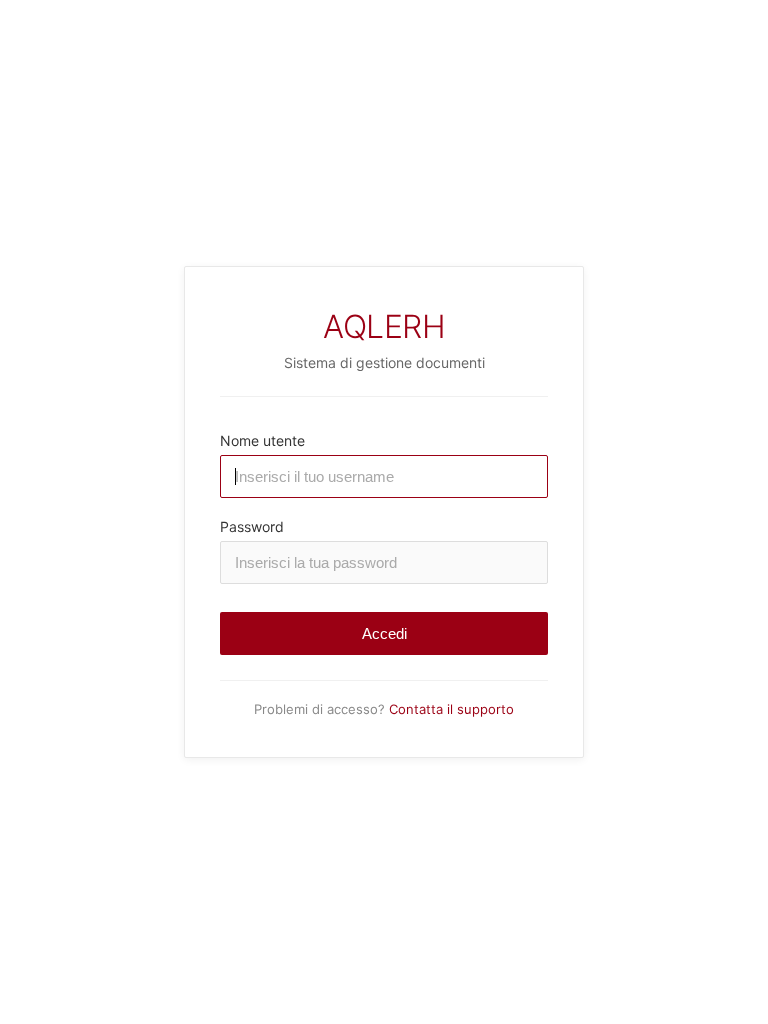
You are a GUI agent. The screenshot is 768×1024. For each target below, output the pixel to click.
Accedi (384, 633)
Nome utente (262, 440)
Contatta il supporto (451, 709)
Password (252, 526)
